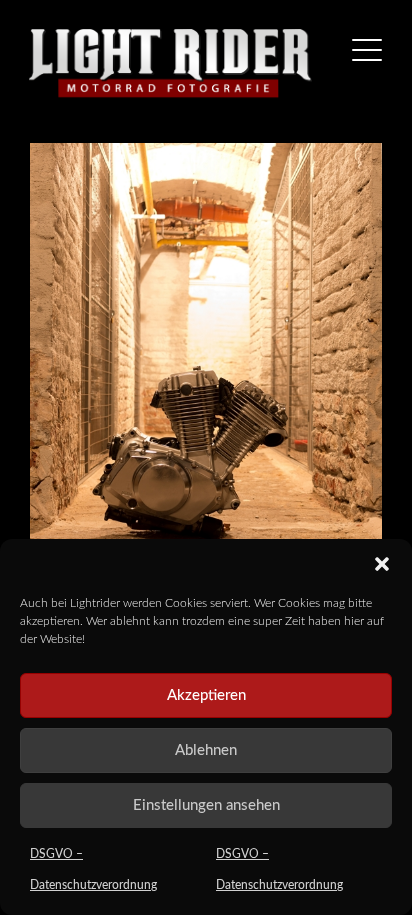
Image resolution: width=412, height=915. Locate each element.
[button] (382, 564)
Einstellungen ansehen (206, 805)
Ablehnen (206, 750)
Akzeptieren (206, 695)
